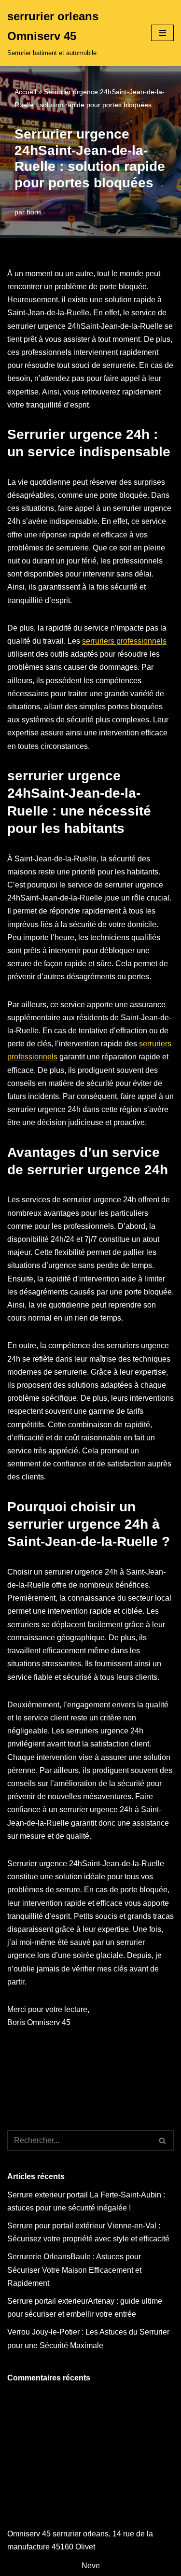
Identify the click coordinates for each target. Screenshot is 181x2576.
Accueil (25, 92)
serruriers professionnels (124, 641)
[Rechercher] (163, 2140)
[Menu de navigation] (162, 33)
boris (34, 212)
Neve (91, 2566)
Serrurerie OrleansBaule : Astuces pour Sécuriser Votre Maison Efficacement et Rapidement (74, 2270)
